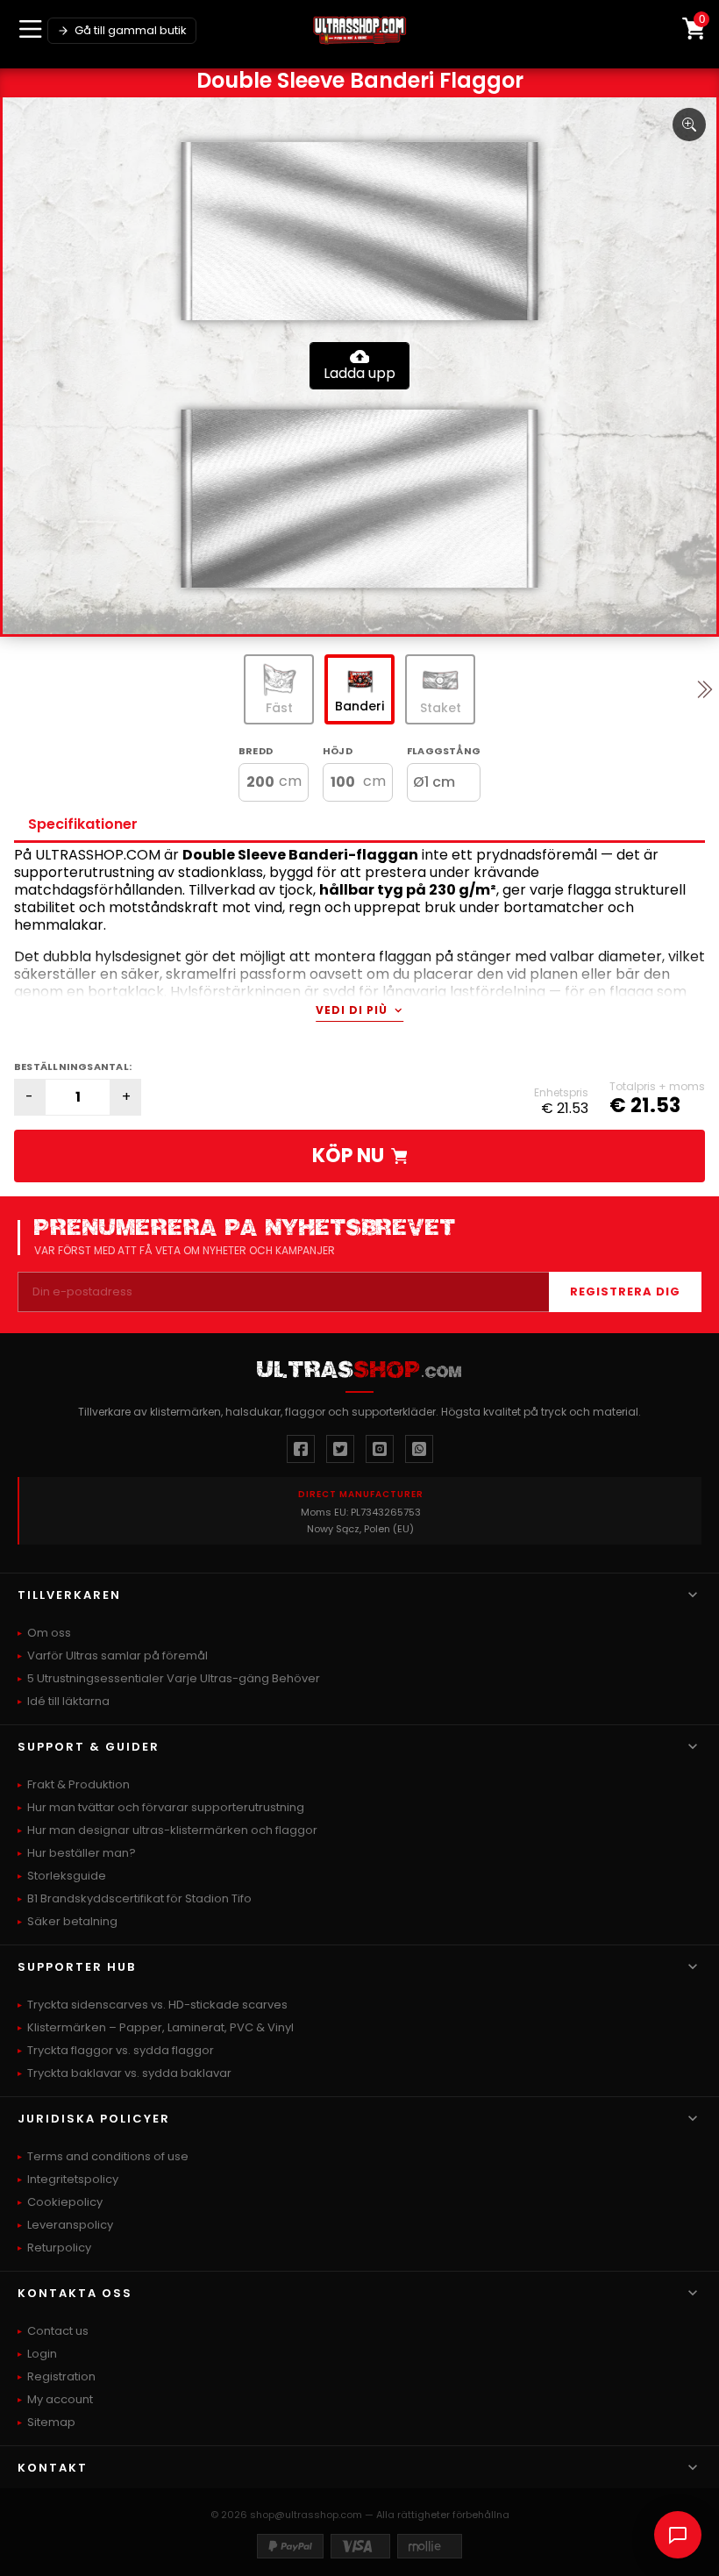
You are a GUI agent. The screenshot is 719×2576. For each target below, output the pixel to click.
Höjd (338, 751)
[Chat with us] (678, 2535)
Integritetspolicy (73, 2179)
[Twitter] (340, 1449)
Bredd (256, 751)
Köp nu (348, 1156)
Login (42, 2354)
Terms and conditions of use (108, 2156)
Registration (61, 2376)
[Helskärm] (689, 125)
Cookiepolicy (65, 2202)
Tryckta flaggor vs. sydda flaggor (121, 2050)
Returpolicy (59, 2248)
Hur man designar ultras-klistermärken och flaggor (172, 1830)
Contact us (58, 2331)
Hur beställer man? (82, 1853)
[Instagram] (380, 1449)
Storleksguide (67, 1876)
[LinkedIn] (419, 1449)
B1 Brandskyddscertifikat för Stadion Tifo (139, 1898)
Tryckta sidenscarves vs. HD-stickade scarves (157, 2005)
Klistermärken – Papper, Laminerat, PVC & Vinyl (160, 2027)
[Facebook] (301, 1449)
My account (60, 2399)
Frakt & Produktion (78, 1784)
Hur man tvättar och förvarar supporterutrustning (166, 1807)
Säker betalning (72, 1921)
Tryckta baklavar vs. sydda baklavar (129, 2073)
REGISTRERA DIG (625, 1292)
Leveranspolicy (70, 2225)
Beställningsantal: (73, 1067)
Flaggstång (444, 751)
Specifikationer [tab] (83, 824)
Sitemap (51, 2422)
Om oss (49, 1633)
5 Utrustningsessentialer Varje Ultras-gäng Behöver (174, 1678)
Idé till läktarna (68, 1701)
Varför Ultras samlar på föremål (117, 1655)
